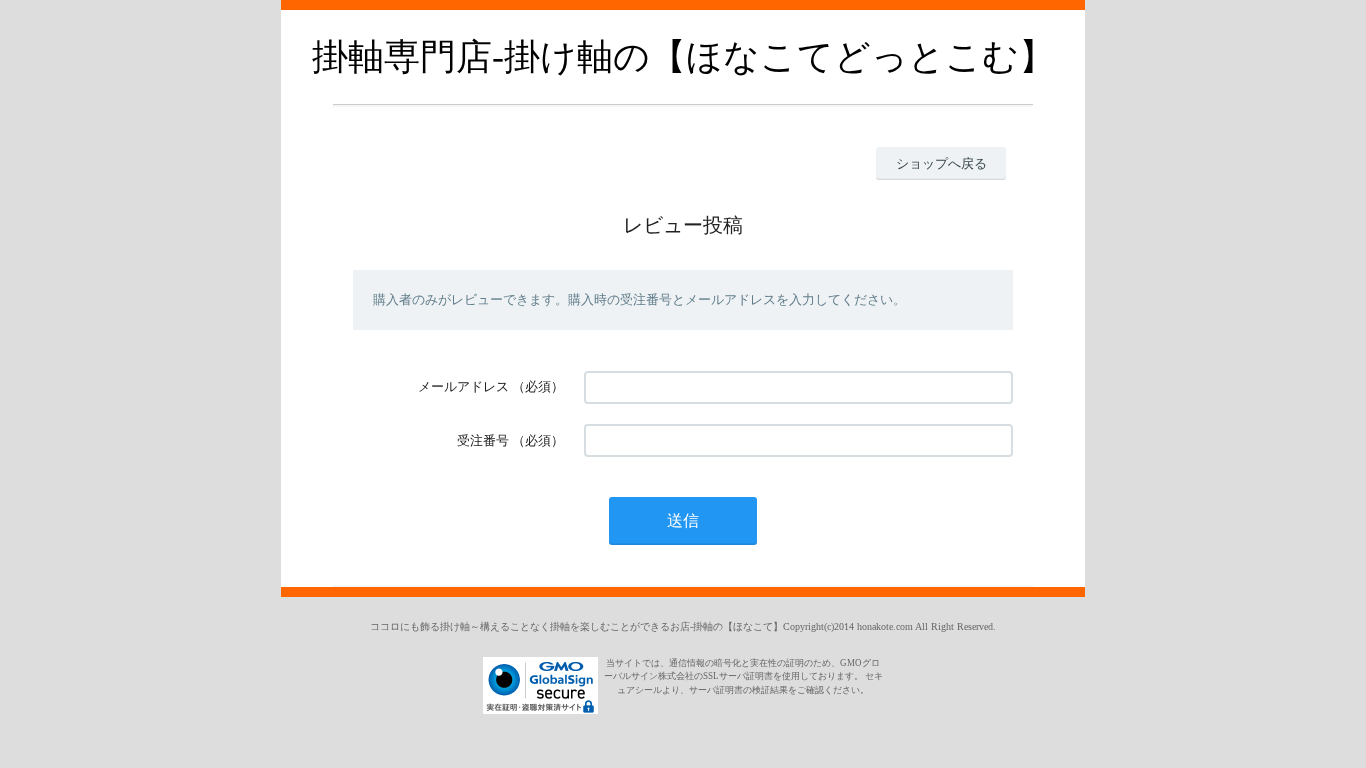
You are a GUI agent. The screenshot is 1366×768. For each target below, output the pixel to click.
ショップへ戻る (941, 163)
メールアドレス (463, 386)
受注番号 (483, 440)
